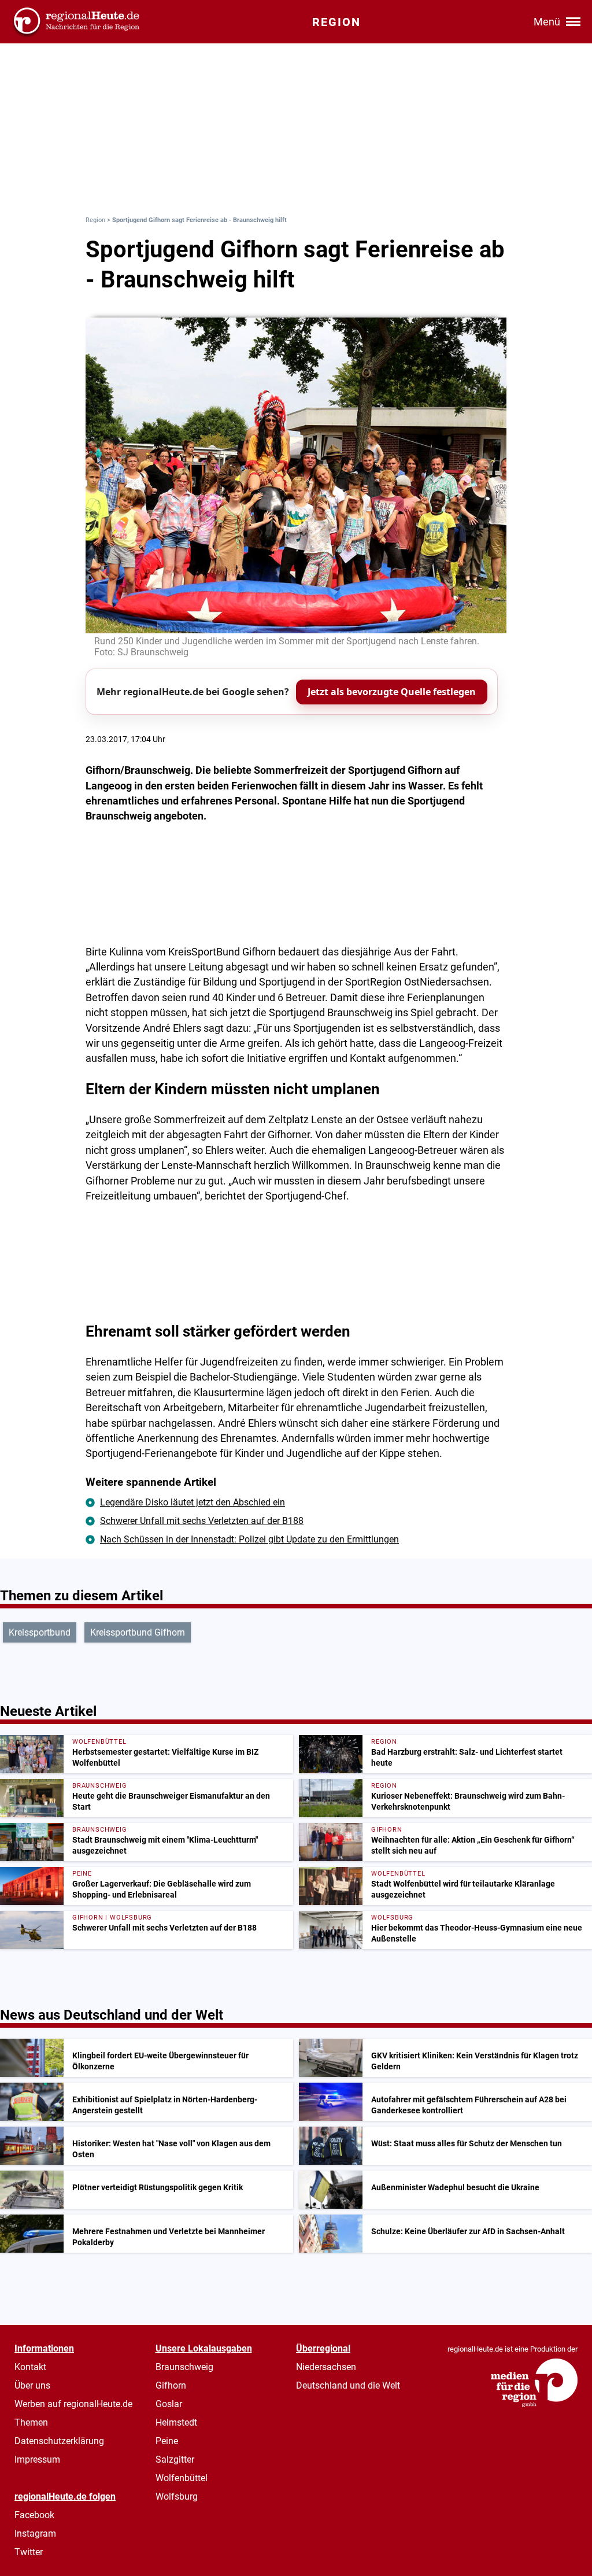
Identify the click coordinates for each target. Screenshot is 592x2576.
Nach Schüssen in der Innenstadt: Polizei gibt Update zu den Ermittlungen (249, 1539)
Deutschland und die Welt (348, 2385)
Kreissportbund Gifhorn (138, 1632)
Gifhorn (171, 2385)
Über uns (32, 2385)
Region (95, 220)
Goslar (169, 2404)
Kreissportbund (40, 1632)
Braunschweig (184, 2367)
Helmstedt (176, 2422)
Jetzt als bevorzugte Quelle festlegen (392, 692)
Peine (167, 2441)
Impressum (37, 2459)
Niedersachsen (326, 2367)
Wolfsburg (177, 2496)
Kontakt (30, 2367)
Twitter (29, 2552)
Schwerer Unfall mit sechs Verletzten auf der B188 (202, 1521)
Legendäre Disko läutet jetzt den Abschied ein (193, 1502)
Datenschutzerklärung (59, 2441)
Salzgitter (175, 2459)
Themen (31, 2422)
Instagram (35, 2533)
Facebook (34, 2515)
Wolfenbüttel (182, 2478)
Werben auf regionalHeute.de (73, 2404)
